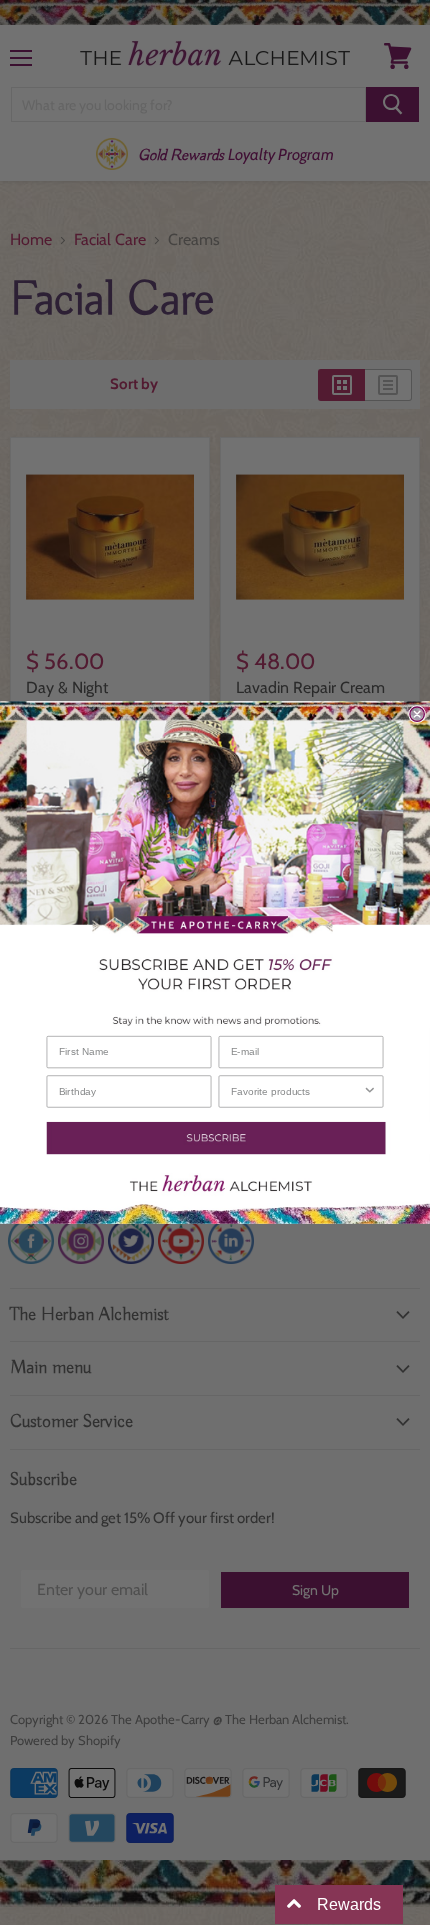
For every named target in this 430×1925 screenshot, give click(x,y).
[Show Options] (370, 1091)
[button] (215, 1138)
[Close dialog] (417, 714)
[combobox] (297, 1091)
